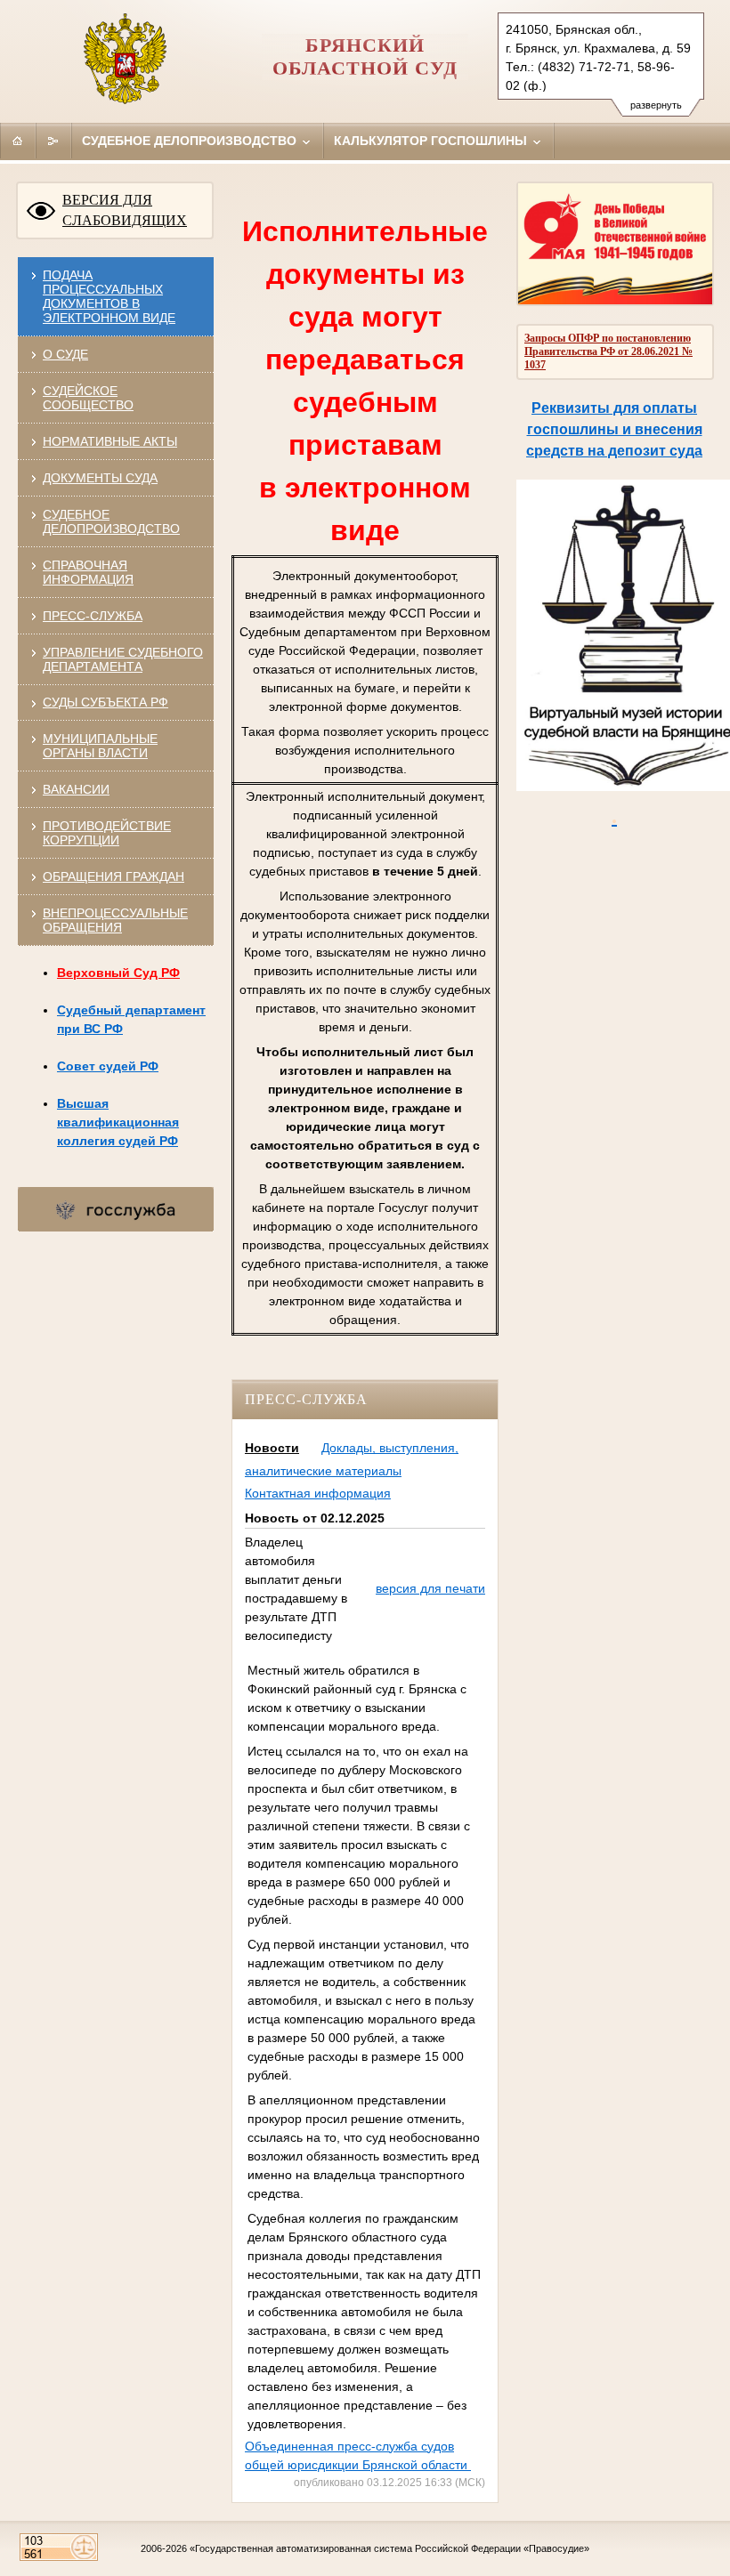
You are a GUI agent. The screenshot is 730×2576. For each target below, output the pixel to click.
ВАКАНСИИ (76, 789)
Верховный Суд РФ (118, 973)
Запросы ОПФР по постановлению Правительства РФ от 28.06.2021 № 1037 (608, 351)
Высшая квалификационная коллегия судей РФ (118, 1122)
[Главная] (18, 141)
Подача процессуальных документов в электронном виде (109, 296)
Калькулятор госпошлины (432, 141)
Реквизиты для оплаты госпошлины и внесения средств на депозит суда (614, 429)
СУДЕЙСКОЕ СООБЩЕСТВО (88, 398)
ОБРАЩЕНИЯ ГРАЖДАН (114, 876)
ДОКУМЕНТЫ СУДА (100, 478)
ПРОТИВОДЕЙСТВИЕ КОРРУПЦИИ (107, 833)
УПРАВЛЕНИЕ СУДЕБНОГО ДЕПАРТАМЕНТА (123, 659)
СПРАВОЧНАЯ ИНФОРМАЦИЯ (88, 572)
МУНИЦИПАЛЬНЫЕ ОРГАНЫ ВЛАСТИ (100, 746)
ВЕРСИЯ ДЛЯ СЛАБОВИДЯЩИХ (125, 210)
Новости (272, 1448)
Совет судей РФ (108, 1066)
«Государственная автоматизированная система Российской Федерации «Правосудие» (389, 2548)
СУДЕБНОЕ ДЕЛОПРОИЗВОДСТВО (111, 521)
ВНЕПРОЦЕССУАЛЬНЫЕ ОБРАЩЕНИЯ (115, 920)
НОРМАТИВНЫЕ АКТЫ (110, 441)
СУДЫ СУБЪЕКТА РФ (105, 702)
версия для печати (430, 1588)
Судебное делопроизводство (191, 141)
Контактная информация (318, 1493)
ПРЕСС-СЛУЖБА (93, 616)
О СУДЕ (65, 354)
